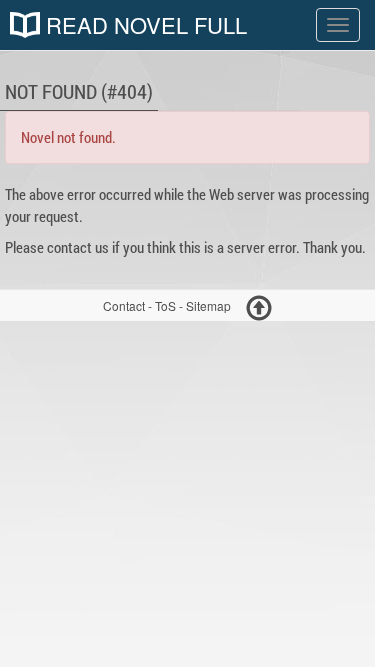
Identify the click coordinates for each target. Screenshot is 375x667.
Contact (124, 305)
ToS (165, 305)
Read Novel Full (143, 25)
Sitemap (208, 305)
